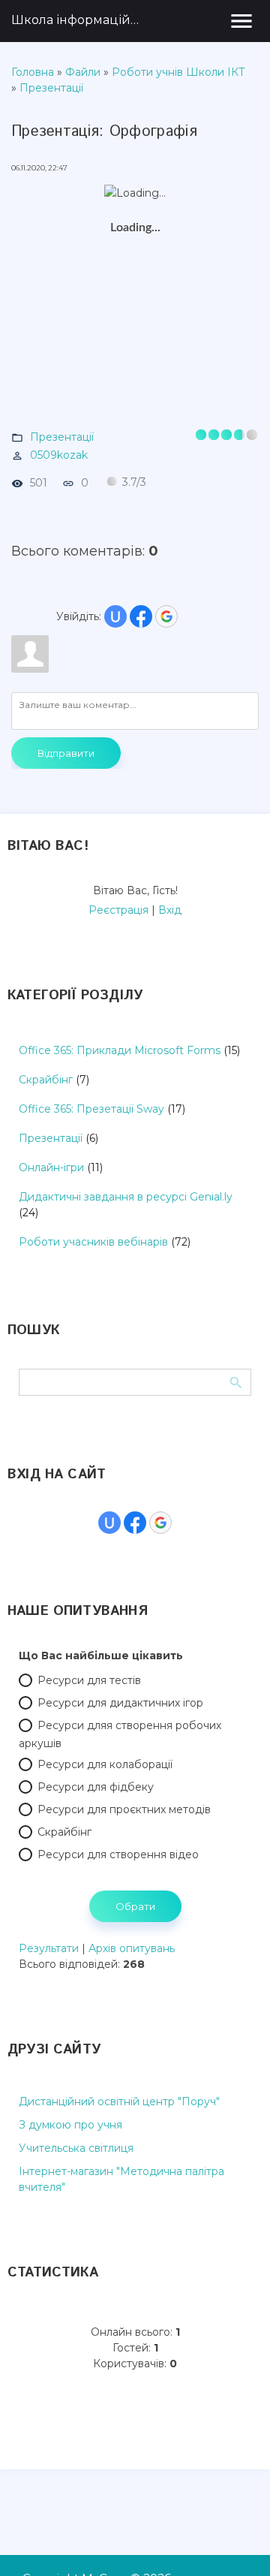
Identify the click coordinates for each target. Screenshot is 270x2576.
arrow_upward (236, 2542)
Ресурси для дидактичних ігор (120, 1703)
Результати (49, 1948)
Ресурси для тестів (89, 1680)
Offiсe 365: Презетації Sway (91, 1109)
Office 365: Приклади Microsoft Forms (120, 1050)
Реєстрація (118, 910)
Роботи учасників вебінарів (93, 1242)
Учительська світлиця (76, 2148)
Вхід (170, 910)
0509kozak (59, 455)
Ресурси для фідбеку (96, 1787)
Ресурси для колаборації (105, 1764)
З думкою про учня (70, 2125)
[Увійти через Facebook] (141, 616)
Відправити (66, 753)
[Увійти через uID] (115, 616)
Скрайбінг (46, 1080)
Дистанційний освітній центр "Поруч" (119, 2101)
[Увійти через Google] (166, 616)
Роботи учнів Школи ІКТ (178, 72)
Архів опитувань (132, 1948)
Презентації (51, 88)
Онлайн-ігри (51, 1167)
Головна (33, 72)
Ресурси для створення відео (118, 1854)
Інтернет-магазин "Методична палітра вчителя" (121, 2179)
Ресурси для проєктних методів (124, 1809)
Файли (83, 72)
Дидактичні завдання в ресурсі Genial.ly (126, 1197)
